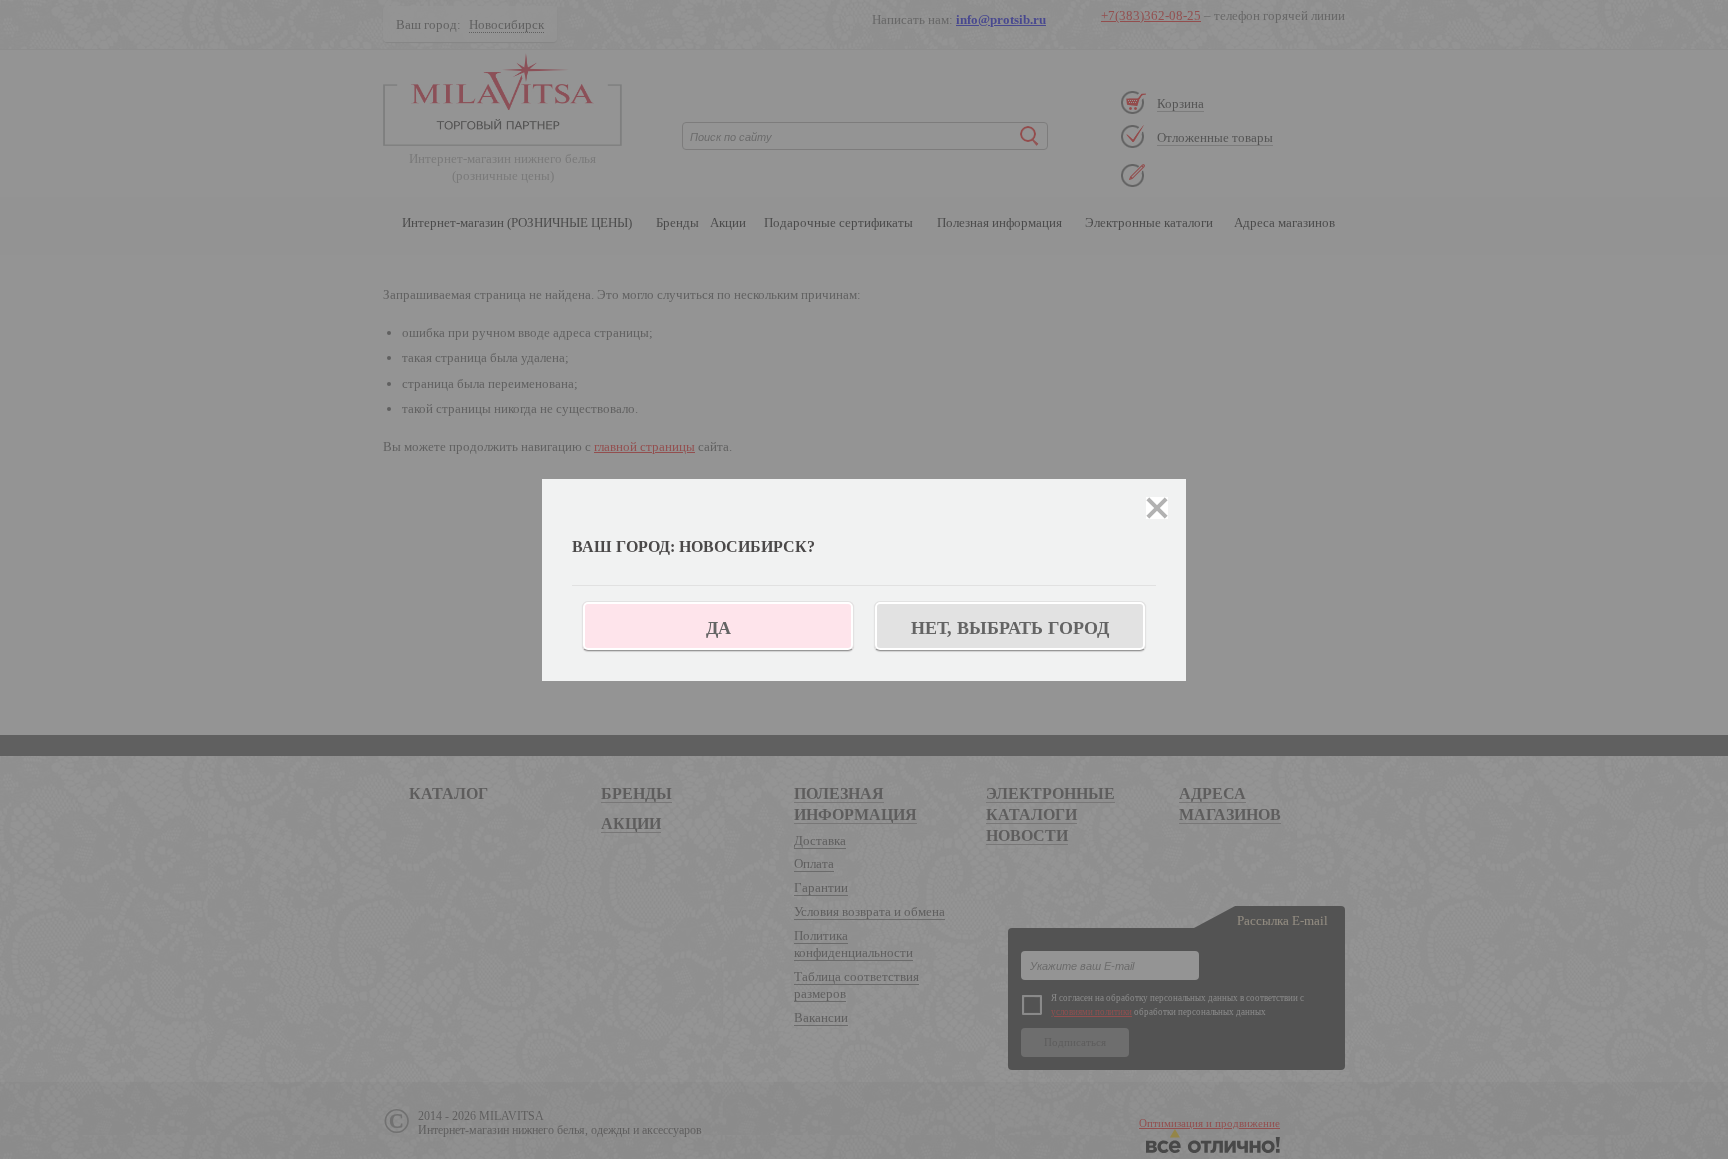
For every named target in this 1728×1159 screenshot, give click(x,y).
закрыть (1157, 508)
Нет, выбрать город (1010, 628)
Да (718, 628)
